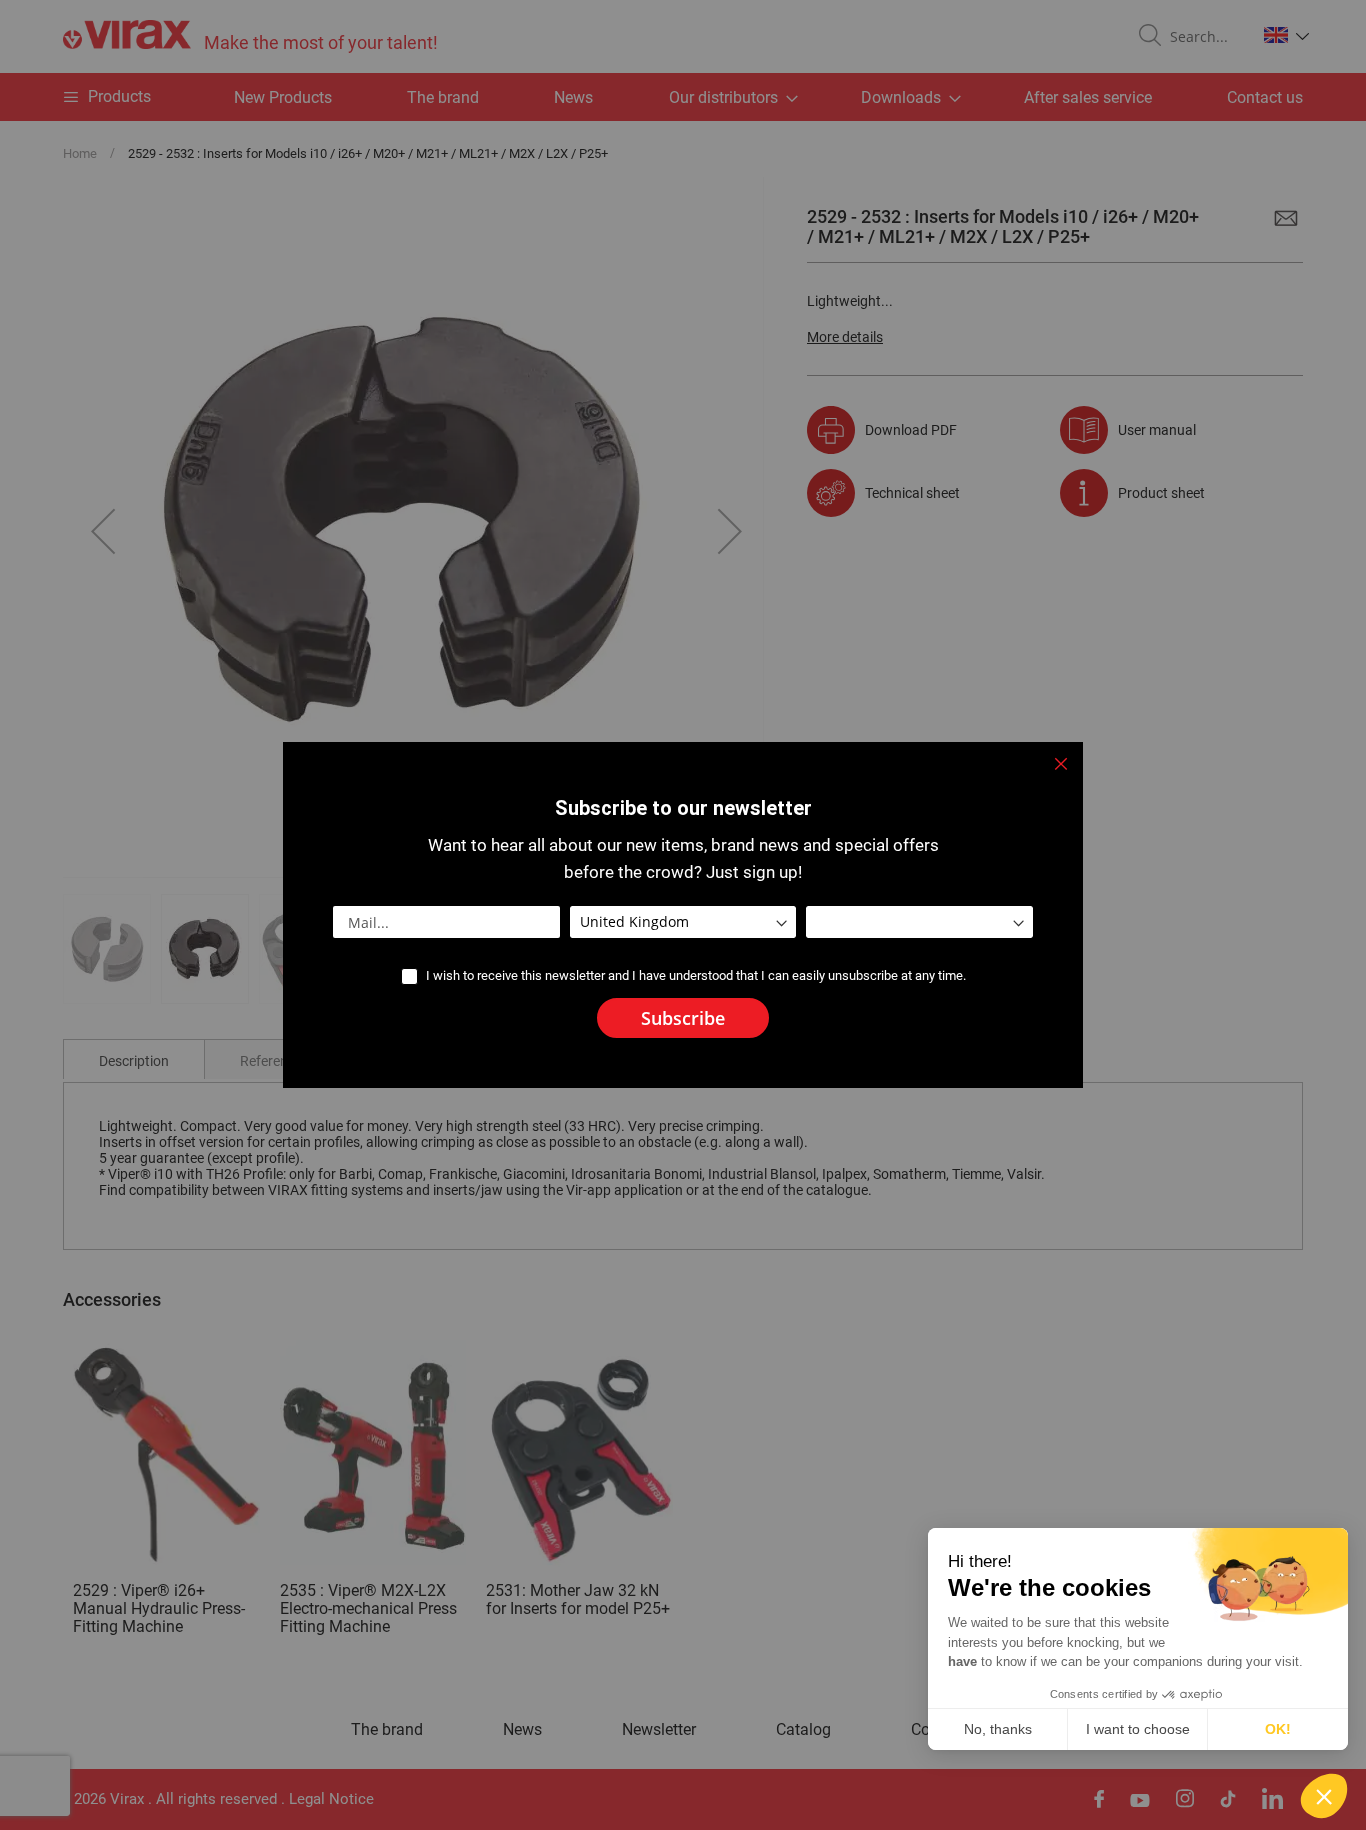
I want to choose (1138, 1729)
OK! (1278, 1729)
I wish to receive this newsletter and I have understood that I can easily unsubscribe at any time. (696, 975)
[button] (1324, 1796)
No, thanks (998, 1729)
